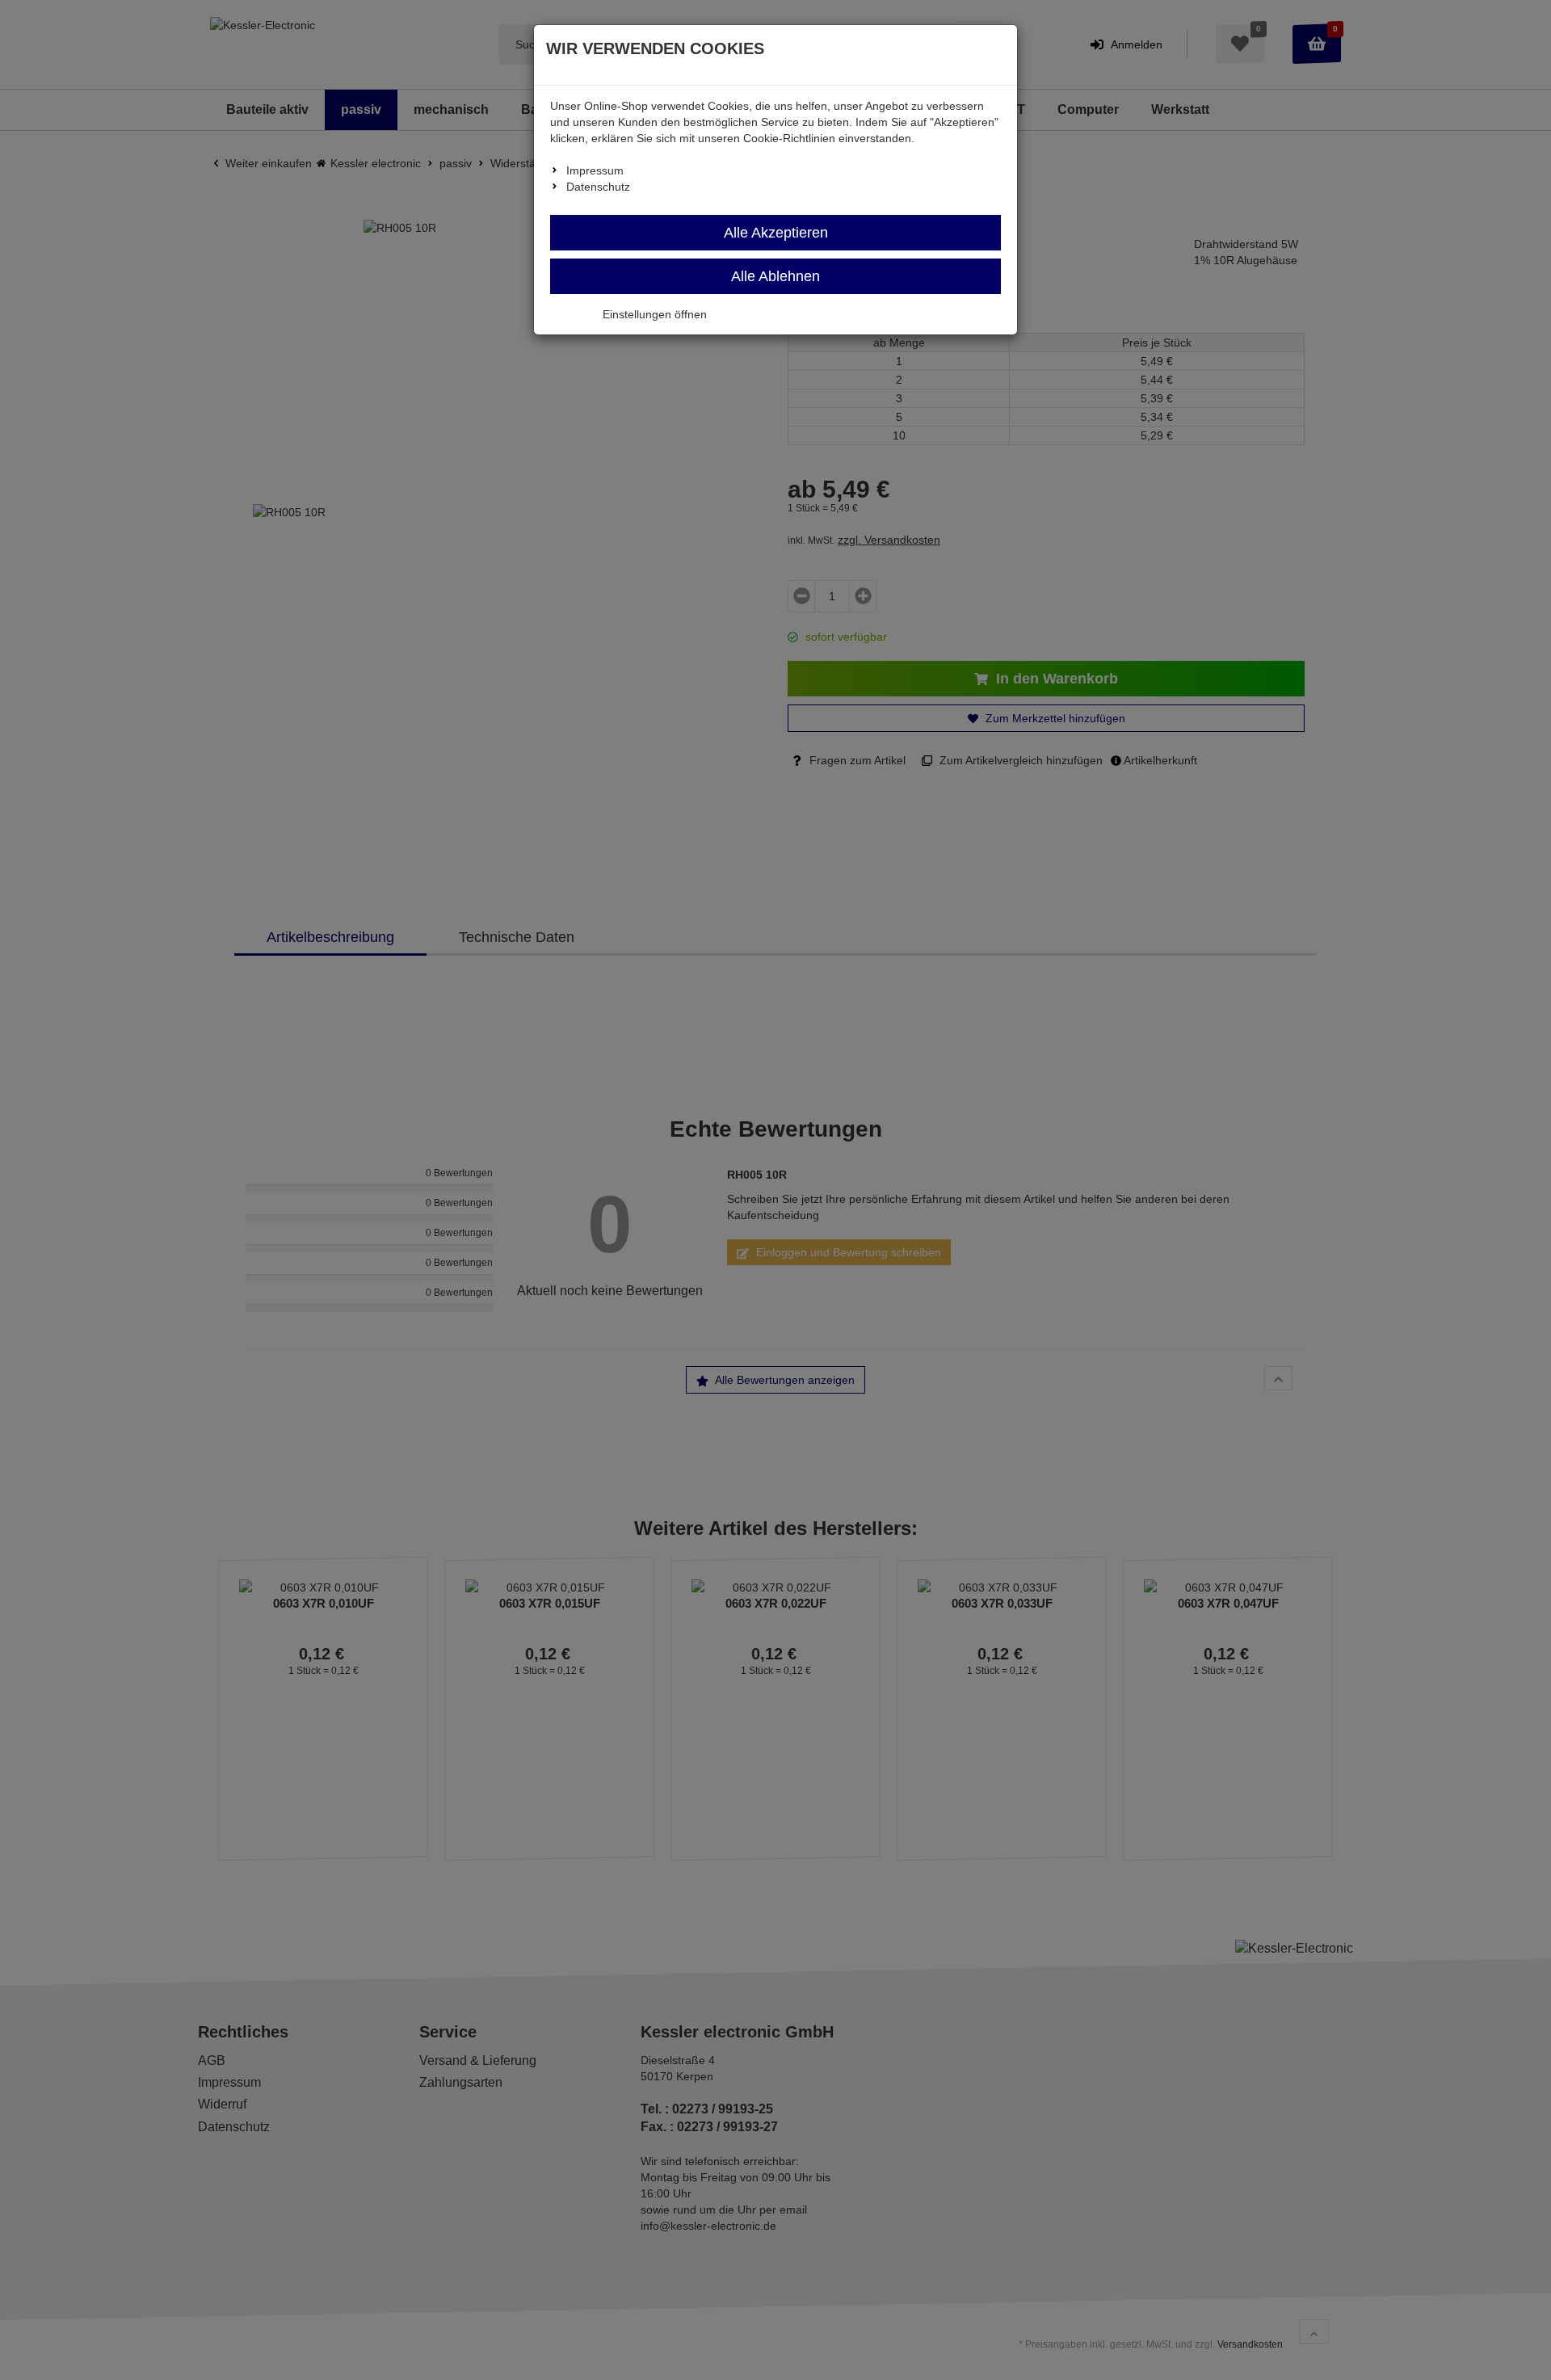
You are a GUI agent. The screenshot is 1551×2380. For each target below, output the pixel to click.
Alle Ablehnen (775, 276)
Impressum (595, 170)
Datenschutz (598, 187)
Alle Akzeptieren (776, 233)
